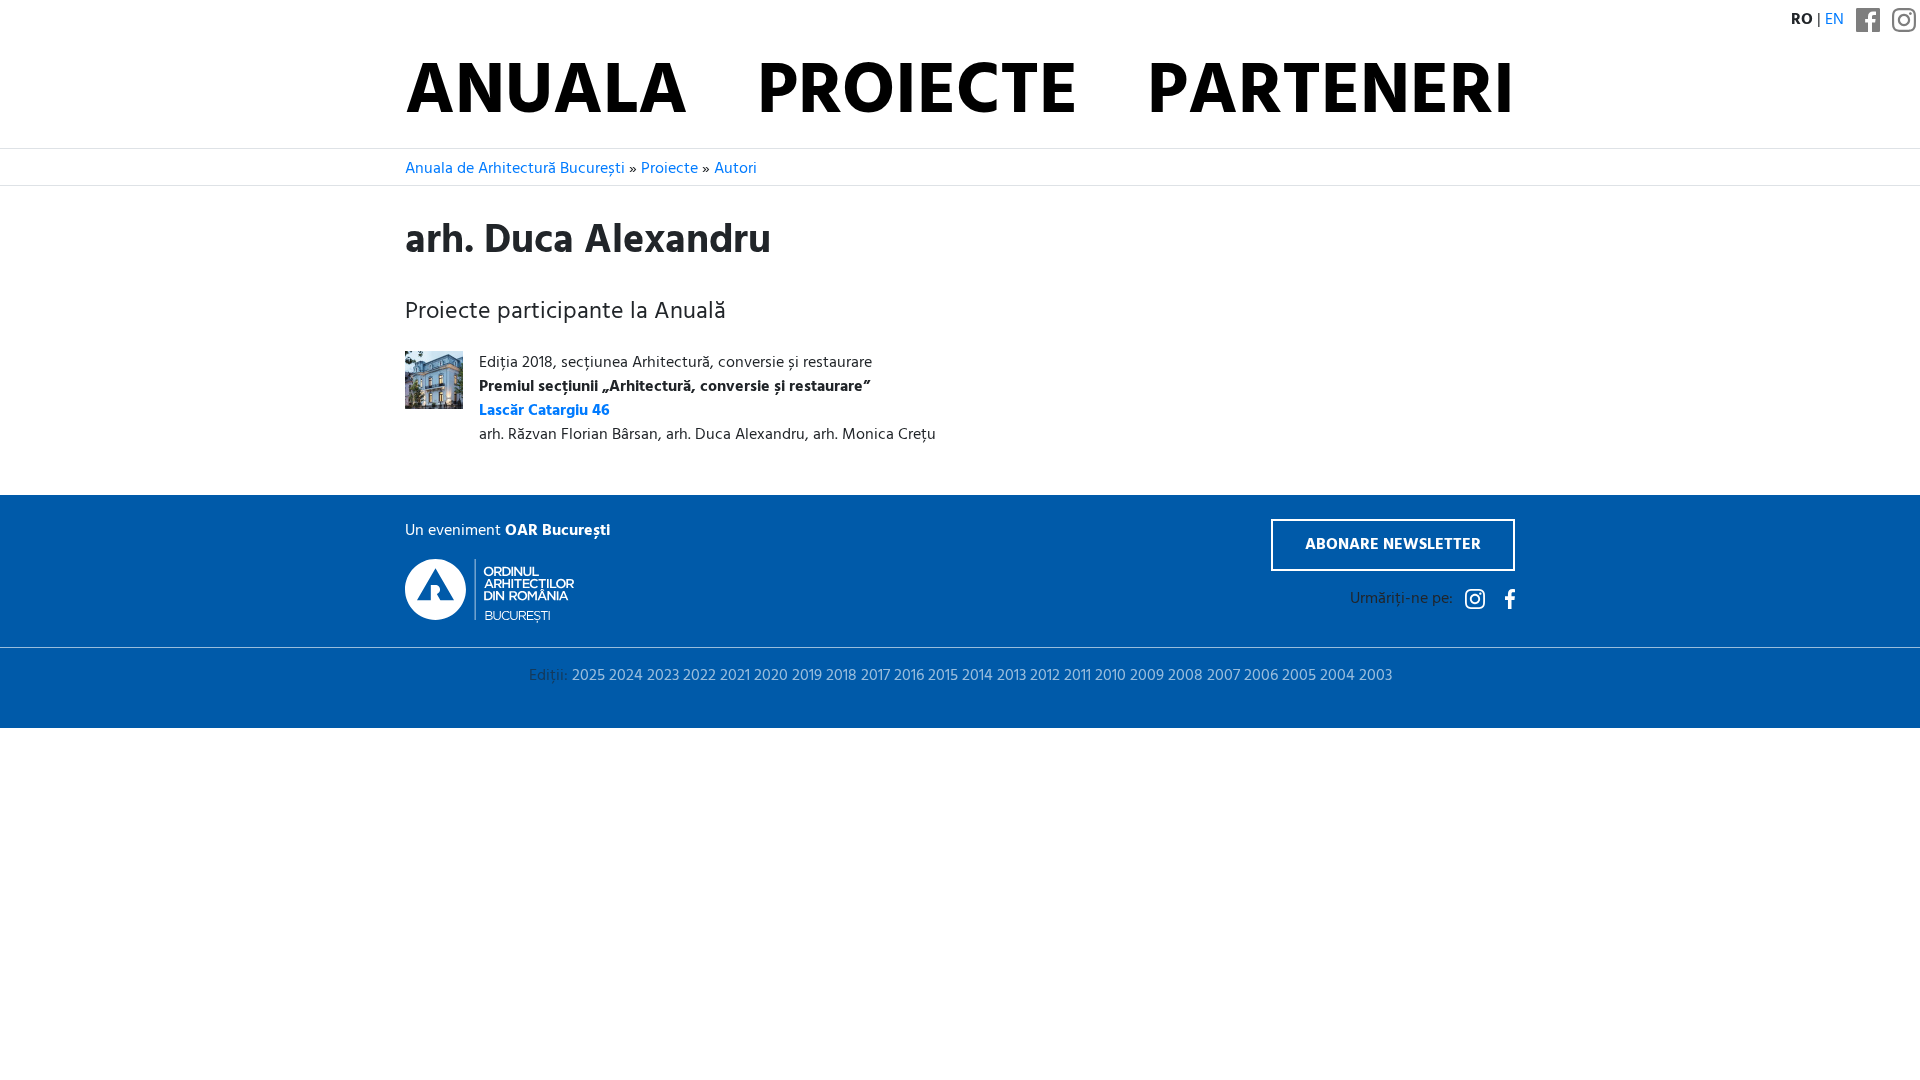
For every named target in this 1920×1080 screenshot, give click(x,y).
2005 (1299, 676)
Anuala (546, 94)
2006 (1261, 676)
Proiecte (917, 94)
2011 (1077, 676)
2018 (841, 676)
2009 (1147, 676)
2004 (1337, 676)
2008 (1185, 676)
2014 (977, 676)
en (1834, 20)
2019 (807, 676)
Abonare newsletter (1393, 545)
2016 (909, 676)
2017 (875, 676)
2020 (771, 676)
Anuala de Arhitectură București (515, 169)
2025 (588, 676)
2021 (735, 676)
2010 (1110, 676)
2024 (626, 676)
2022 (699, 676)
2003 (1375, 676)
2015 (943, 676)
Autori (735, 169)
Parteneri (1331, 94)
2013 (1011, 676)
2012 (1045, 676)
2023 (663, 676)
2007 (1223, 676)
